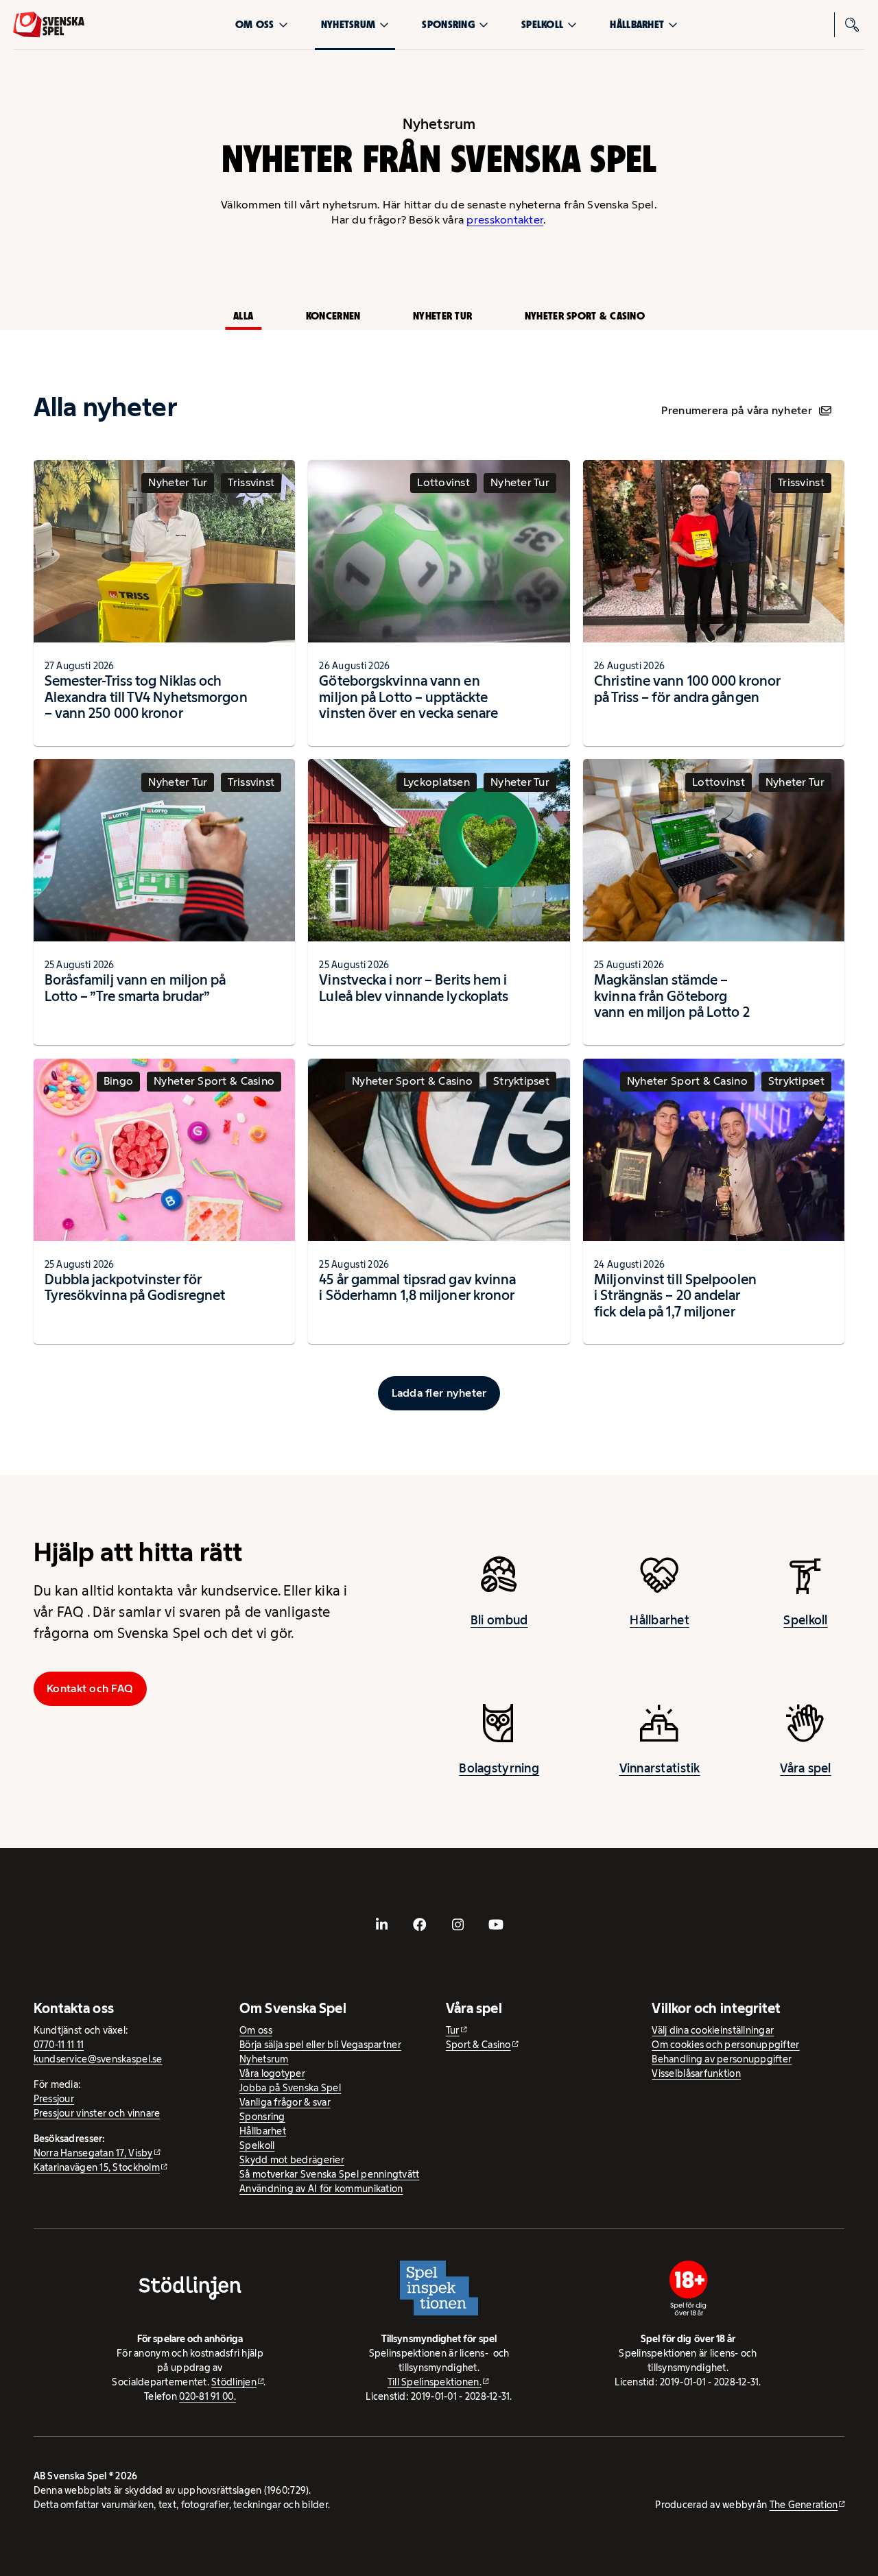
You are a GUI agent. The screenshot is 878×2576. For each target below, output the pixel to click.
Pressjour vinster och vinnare (97, 2113)
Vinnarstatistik (660, 1768)
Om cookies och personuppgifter (725, 2045)
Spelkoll (542, 24)
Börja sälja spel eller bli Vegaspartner (320, 2045)
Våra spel (805, 1768)
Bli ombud (499, 1620)
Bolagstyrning (499, 1768)
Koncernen (333, 316)
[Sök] (853, 25)
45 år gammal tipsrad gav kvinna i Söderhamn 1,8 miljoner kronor (417, 1288)
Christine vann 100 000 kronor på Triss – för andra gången (687, 689)
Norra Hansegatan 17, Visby (93, 2153)
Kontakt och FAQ (90, 1688)
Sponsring (448, 24)
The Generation (804, 2505)
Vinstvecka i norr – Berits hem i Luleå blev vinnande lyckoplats (414, 988)
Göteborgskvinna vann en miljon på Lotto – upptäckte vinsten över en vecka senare (408, 697)
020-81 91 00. (207, 2396)
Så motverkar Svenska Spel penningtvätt (329, 2174)
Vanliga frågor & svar (285, 2102)
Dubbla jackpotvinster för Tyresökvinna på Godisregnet (135, 1288)
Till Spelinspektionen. (435, 2382)
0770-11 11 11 (59, 2045)
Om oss (255, 24)
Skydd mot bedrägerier (292, 2160)
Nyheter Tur (442, 316)
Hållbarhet (637, 24)
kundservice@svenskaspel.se (98, 2059)
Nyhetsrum (348, 24)
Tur (453, 2030)
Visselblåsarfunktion (696, 2073)
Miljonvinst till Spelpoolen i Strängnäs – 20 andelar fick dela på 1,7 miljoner (675, 1296)
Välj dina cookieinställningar (713, 2030)
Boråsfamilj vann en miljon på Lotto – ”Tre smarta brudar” (135, 988)
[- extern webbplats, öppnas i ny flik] (382, 1924)
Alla (243, 316)
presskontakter (505, 220)
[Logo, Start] (49, 25)
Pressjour (54, 2099)
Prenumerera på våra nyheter (736, 410)
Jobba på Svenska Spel (290, 2088)
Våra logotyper (272, 2073)
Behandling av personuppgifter (722, 2059)
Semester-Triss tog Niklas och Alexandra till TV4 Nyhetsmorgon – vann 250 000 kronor (146, 697)
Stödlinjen (234, 2382)
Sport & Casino (478, 2045)
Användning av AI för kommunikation (321, 2189)
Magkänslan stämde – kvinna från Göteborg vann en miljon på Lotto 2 (672, 996)
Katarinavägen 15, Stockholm (97, 2167)
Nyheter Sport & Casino (585, 316)
